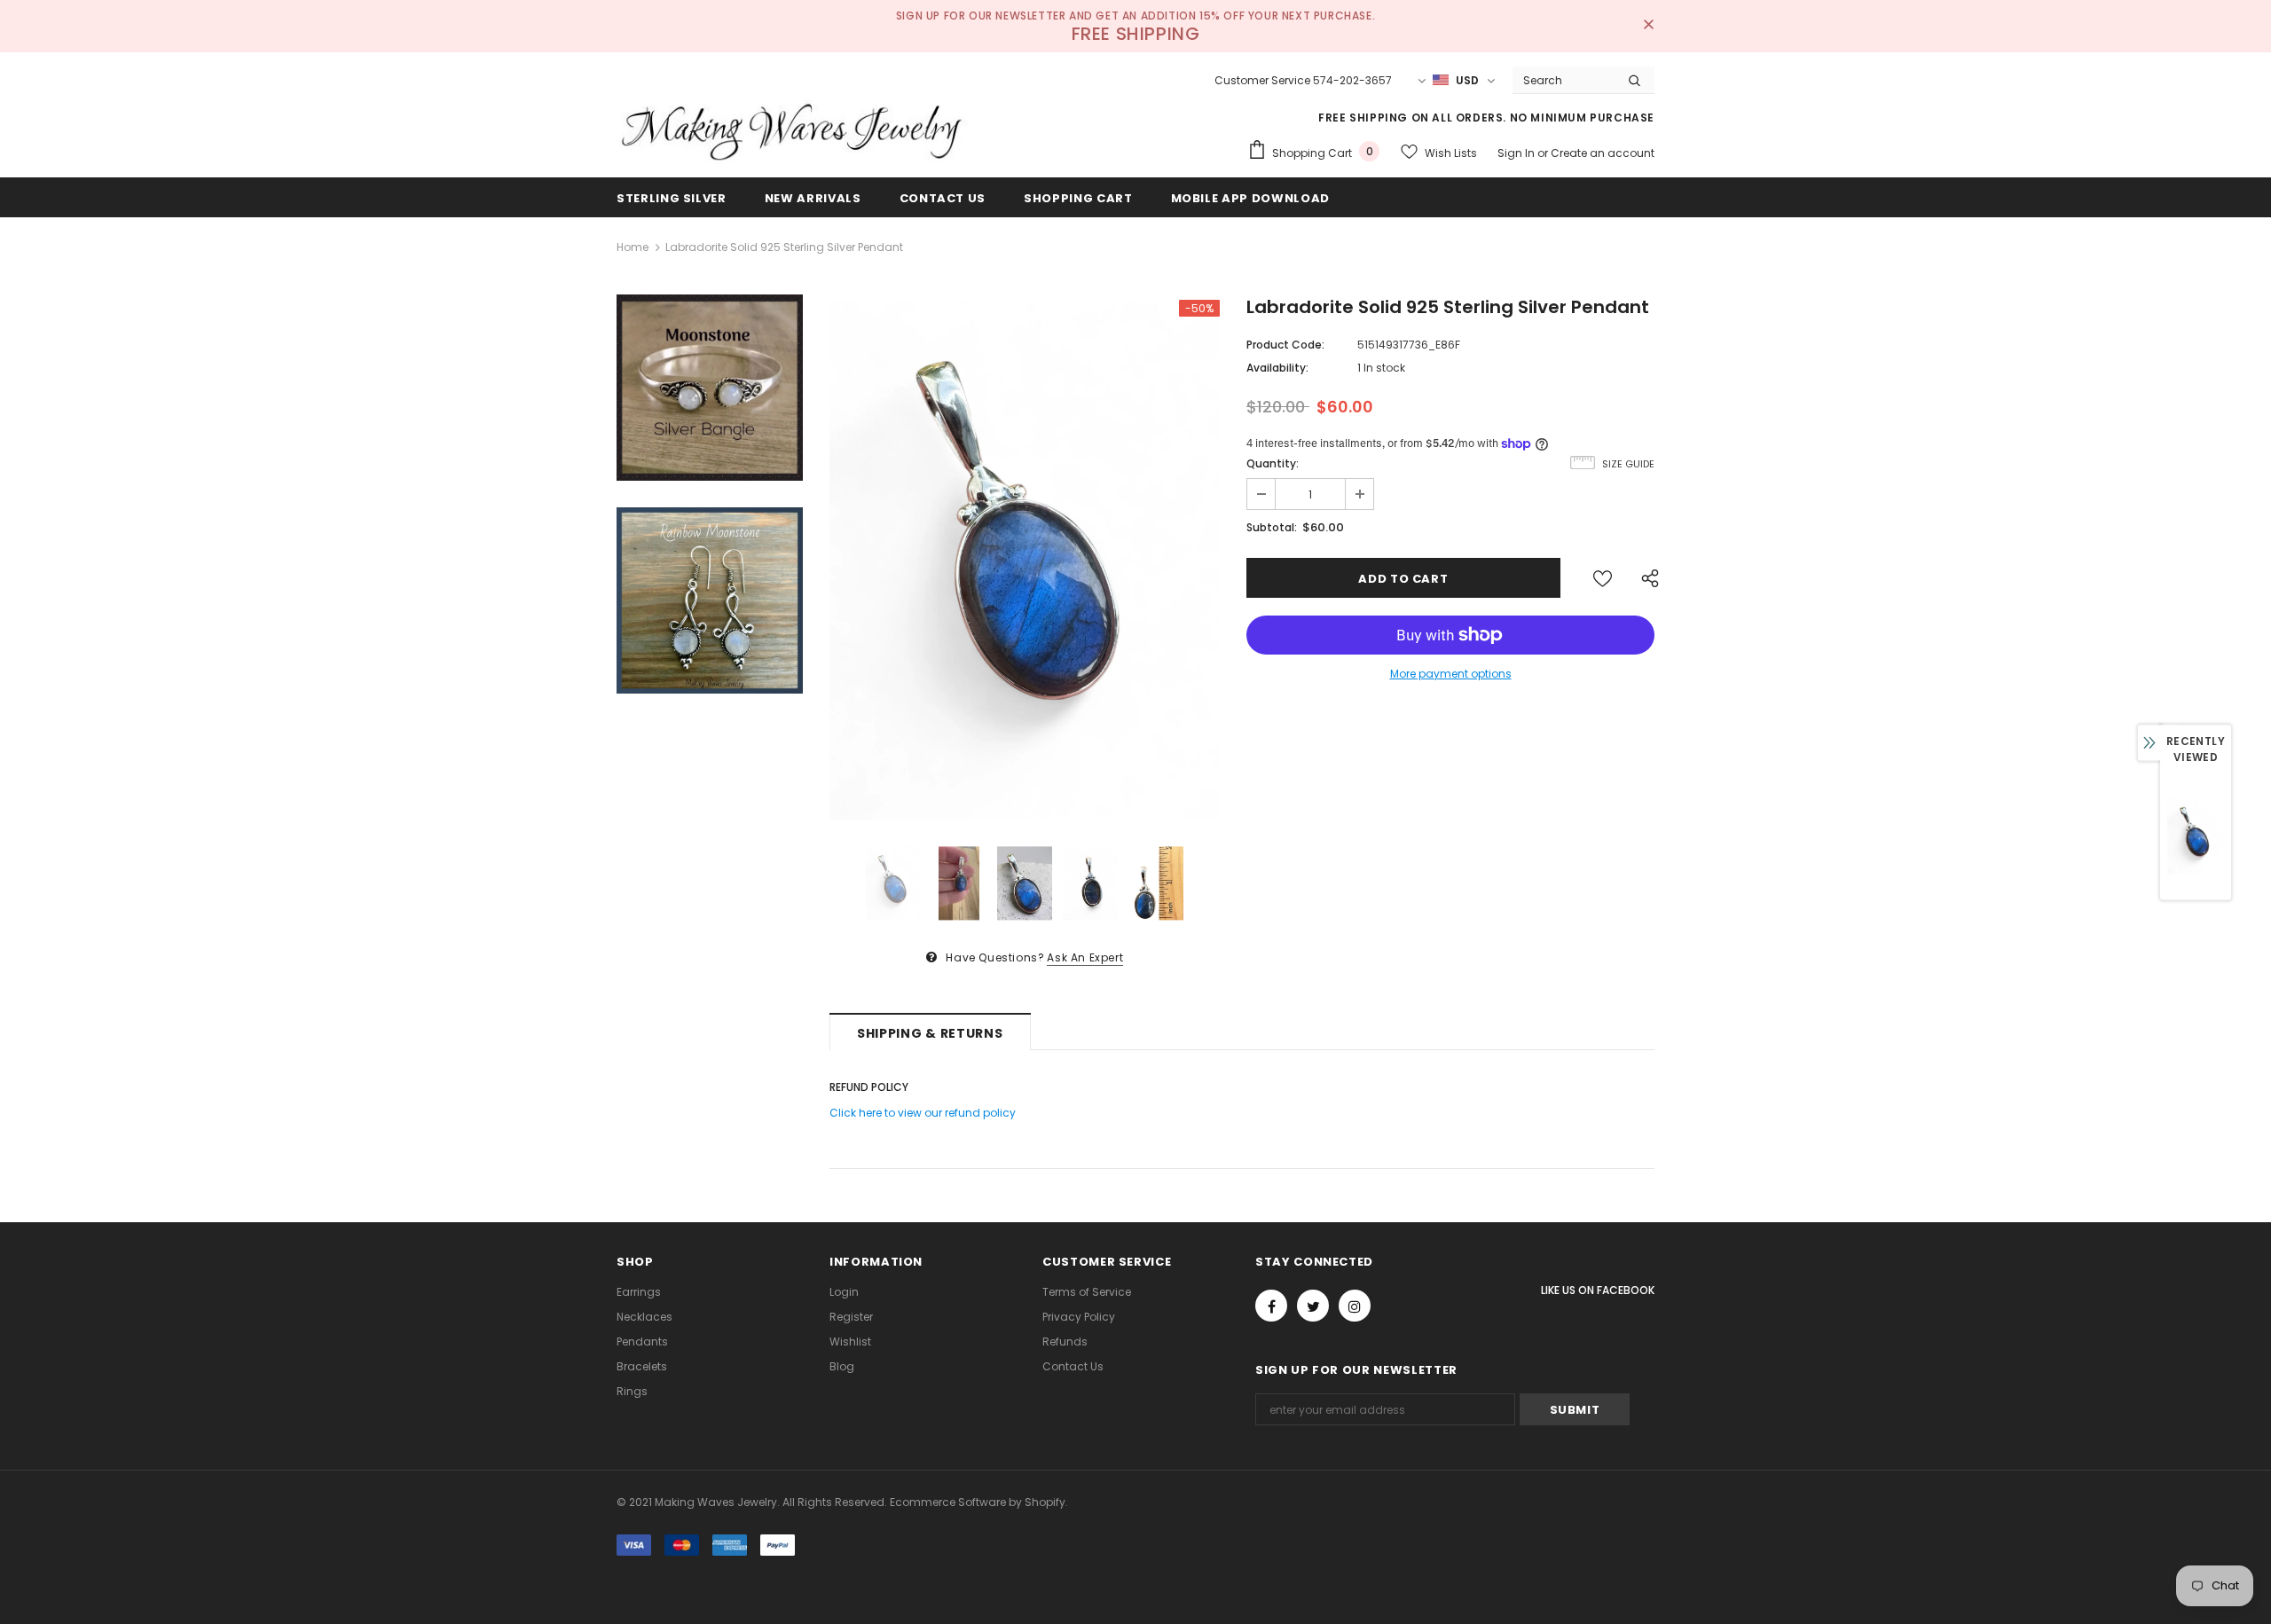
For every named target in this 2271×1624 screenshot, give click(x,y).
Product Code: (1285, 345)
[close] (1648, 26)
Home (633, 247)
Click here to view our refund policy (923, 1113)
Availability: (1277, 368)
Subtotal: (1272, 527)
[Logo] (794, 130)
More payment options (1451, 674)
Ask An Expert (1085, 957)
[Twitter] (1313, 1306)
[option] (1025, 560)
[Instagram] (1355, 1306)
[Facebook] (1271, 1306)
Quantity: (1273, 463)
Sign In (1517, 153)
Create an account (1603, 153)
